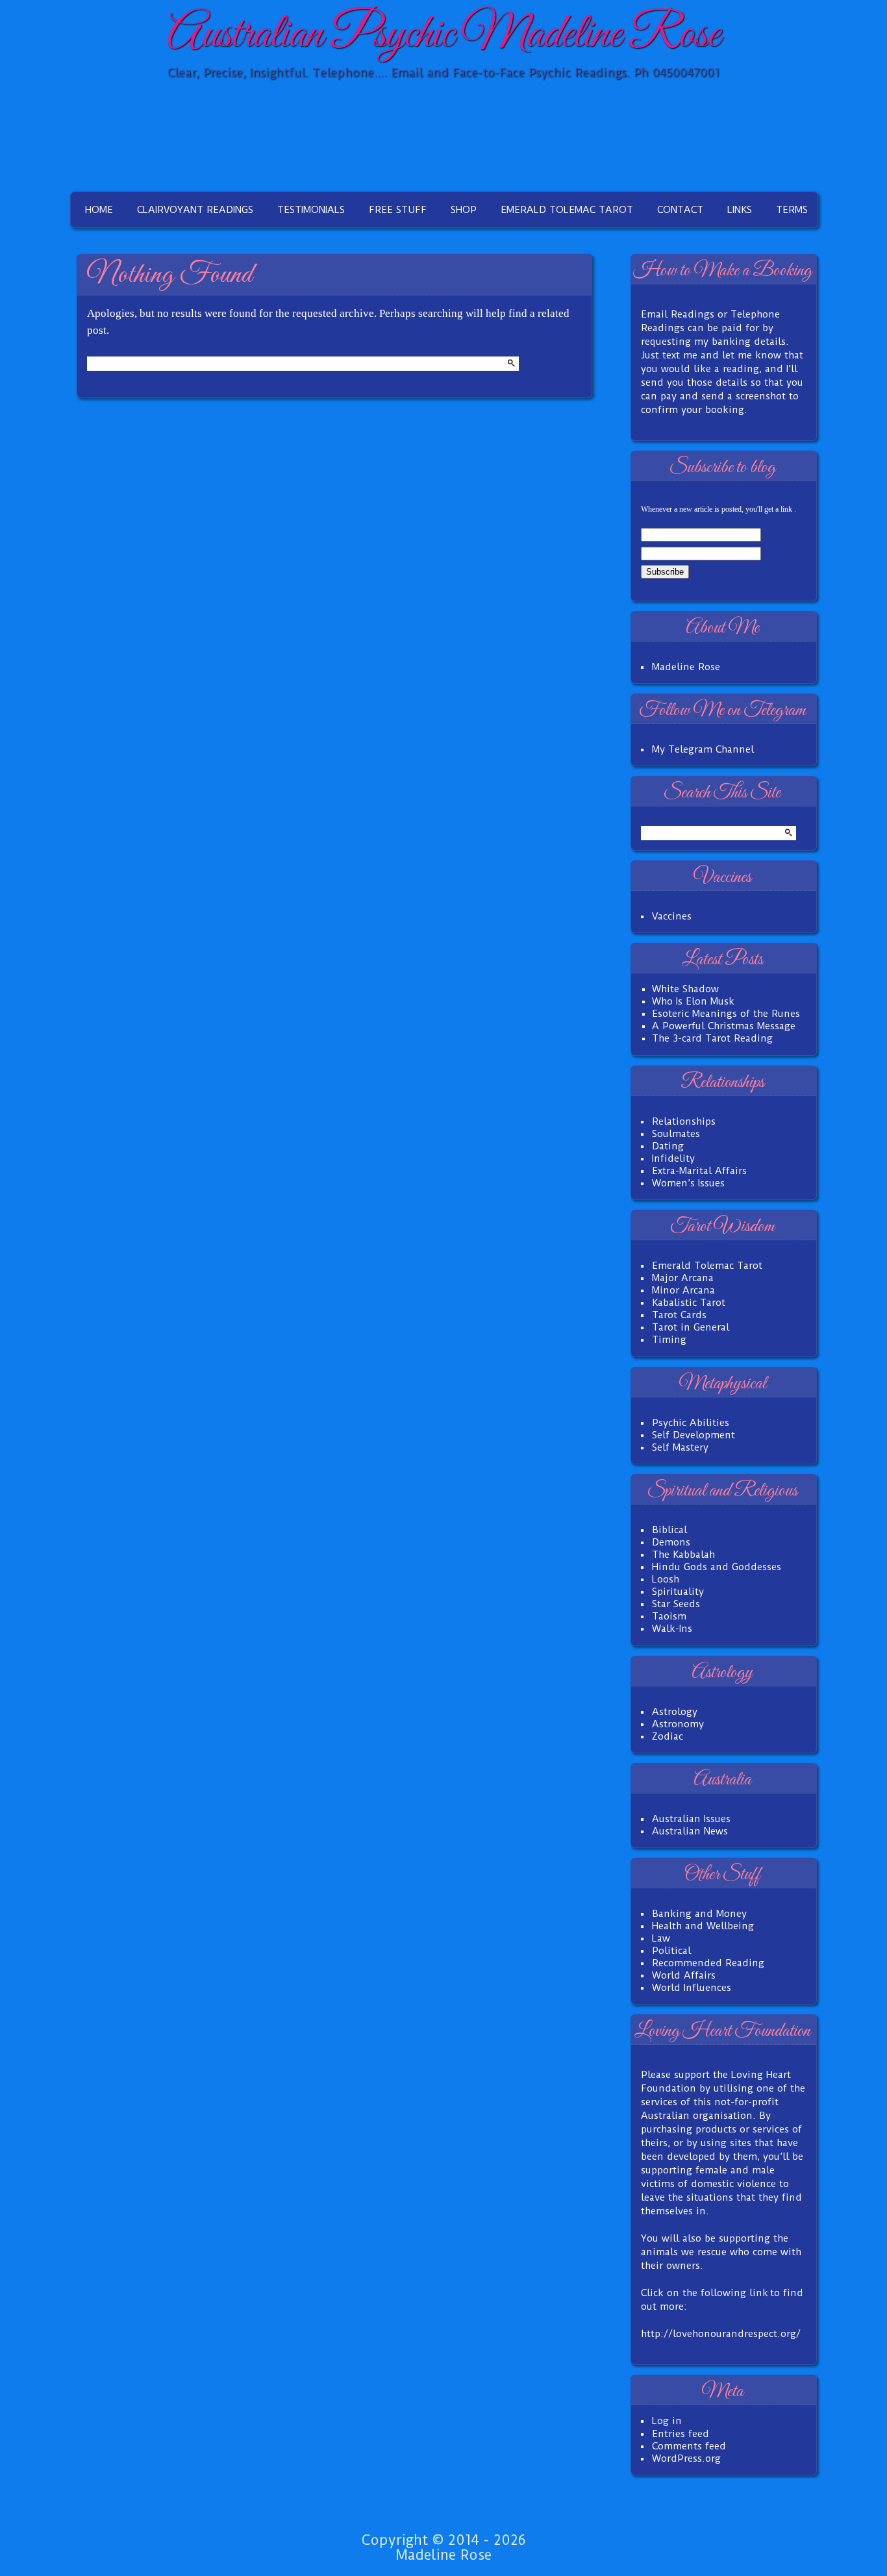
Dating (668, 1146)
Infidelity (673, 1158)
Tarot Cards (679, 1315)
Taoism (669, 1616)
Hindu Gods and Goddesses (717, 1567)
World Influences (692, 1988)
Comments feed (689, 2446)
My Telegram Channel (703, 749)
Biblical (669, 1530)
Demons (671, 1542)
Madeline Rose (686, 667)
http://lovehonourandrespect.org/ (721, 2334)
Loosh (666, 1579)
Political (671, 1951)
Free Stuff (398, 210)
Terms (792, 210)
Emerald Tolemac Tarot (567, 210)
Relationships (684, 1121)
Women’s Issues (688, 1183)
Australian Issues (691, 1819)
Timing (669, 1340)
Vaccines (672, 916)
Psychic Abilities (691, 1423)
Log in (667, 2421)
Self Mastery (680, 1447)
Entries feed (681, 2434)
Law (661, 1938)
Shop (464, 210)
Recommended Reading (708, 1963)
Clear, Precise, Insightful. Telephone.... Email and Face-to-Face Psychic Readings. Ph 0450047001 (443, 72)
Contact (680, 210)
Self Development (693, 1435)
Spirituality (678, 1592)
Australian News (690, 1831)
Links (740, 210)
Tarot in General (691, 1327)
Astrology (675, 1712)
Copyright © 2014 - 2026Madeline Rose (443, 2547)
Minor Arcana (683, 1290)
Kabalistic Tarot (689, 1303)
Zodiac (668, 1736)
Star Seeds (676, 1604)
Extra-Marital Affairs (699, 1171)
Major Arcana (683, 1278)
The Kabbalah (683, 1555)
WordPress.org (686, 2458)
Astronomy (678, 1724)
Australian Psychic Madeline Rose (443, 35)
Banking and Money (699, 1914)
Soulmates (676, 1134)
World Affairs (684, 1975)
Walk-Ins (672, 1629)
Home (99, 210)
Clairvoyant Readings (195, 210)
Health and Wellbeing (703, 1926)
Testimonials (311, 210)
